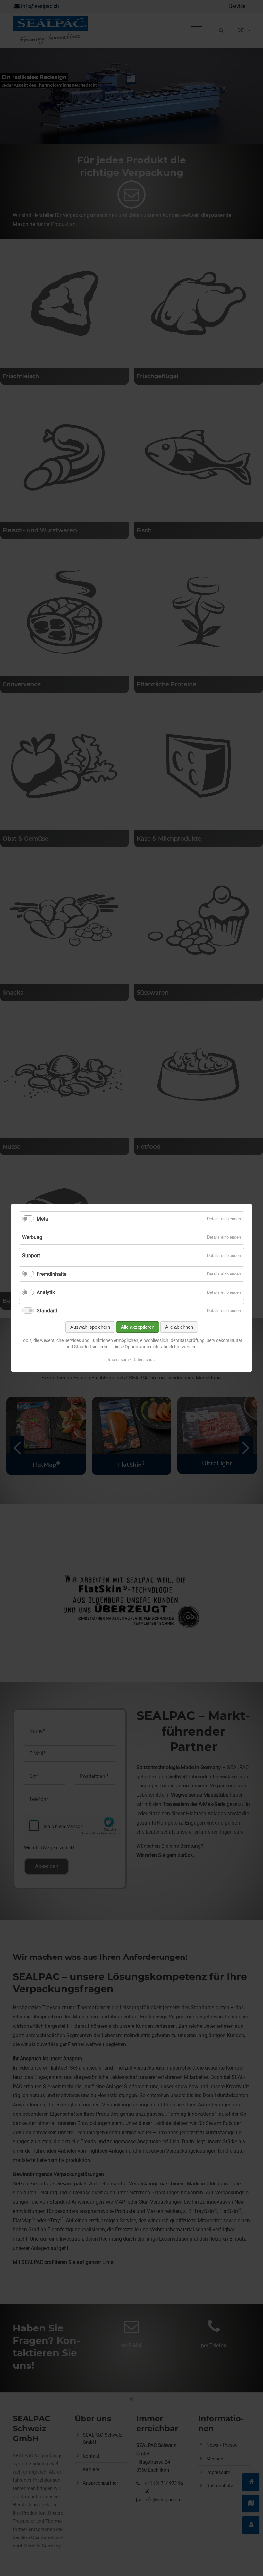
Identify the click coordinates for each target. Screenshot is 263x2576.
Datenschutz (144, 1360)
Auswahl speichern (90, 1327)
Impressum (118, 1360)
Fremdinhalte (51, 1274)
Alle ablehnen (179, 1327)
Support (31, 1256)
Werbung (32, 1237)
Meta (42, 1219)
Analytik (46, 1292)
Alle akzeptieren (138, 1327)
